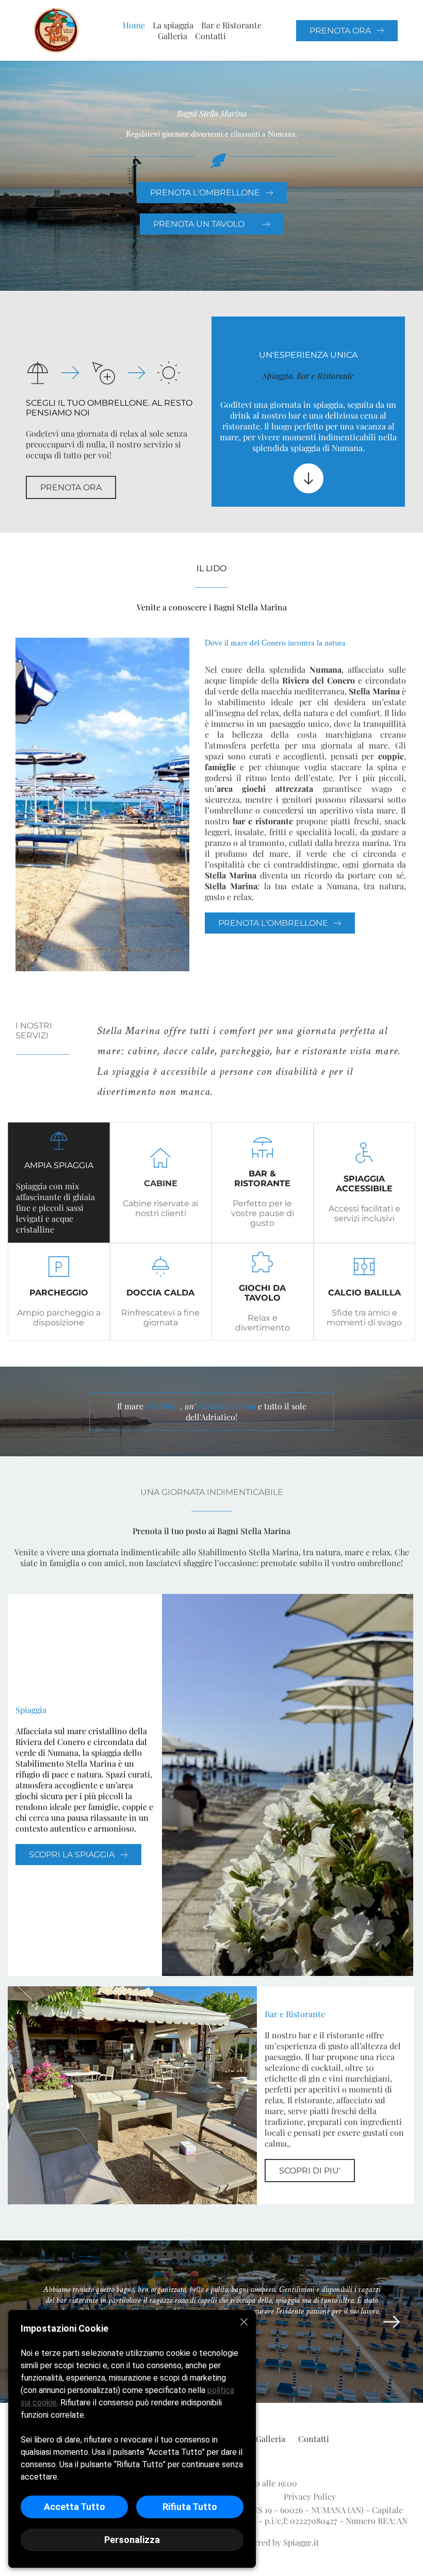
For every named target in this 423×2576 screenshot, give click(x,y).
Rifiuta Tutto (190, 2507)
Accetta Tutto (75, 2507)
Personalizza (132, 2540)
